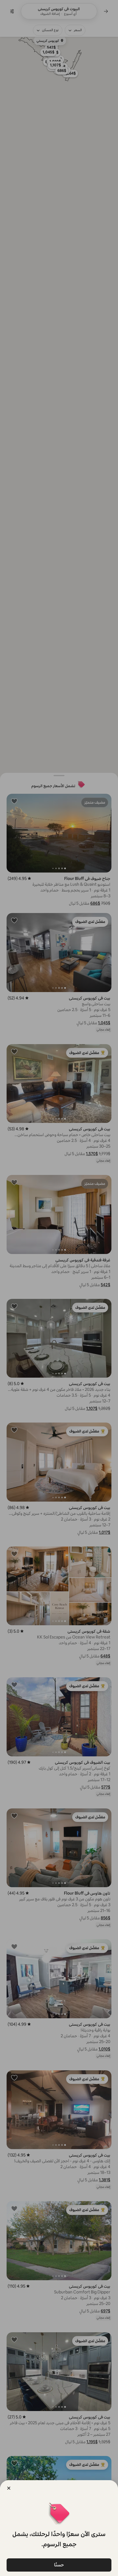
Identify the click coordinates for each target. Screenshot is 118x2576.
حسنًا (59, 2565)
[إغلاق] (9, 2488)
